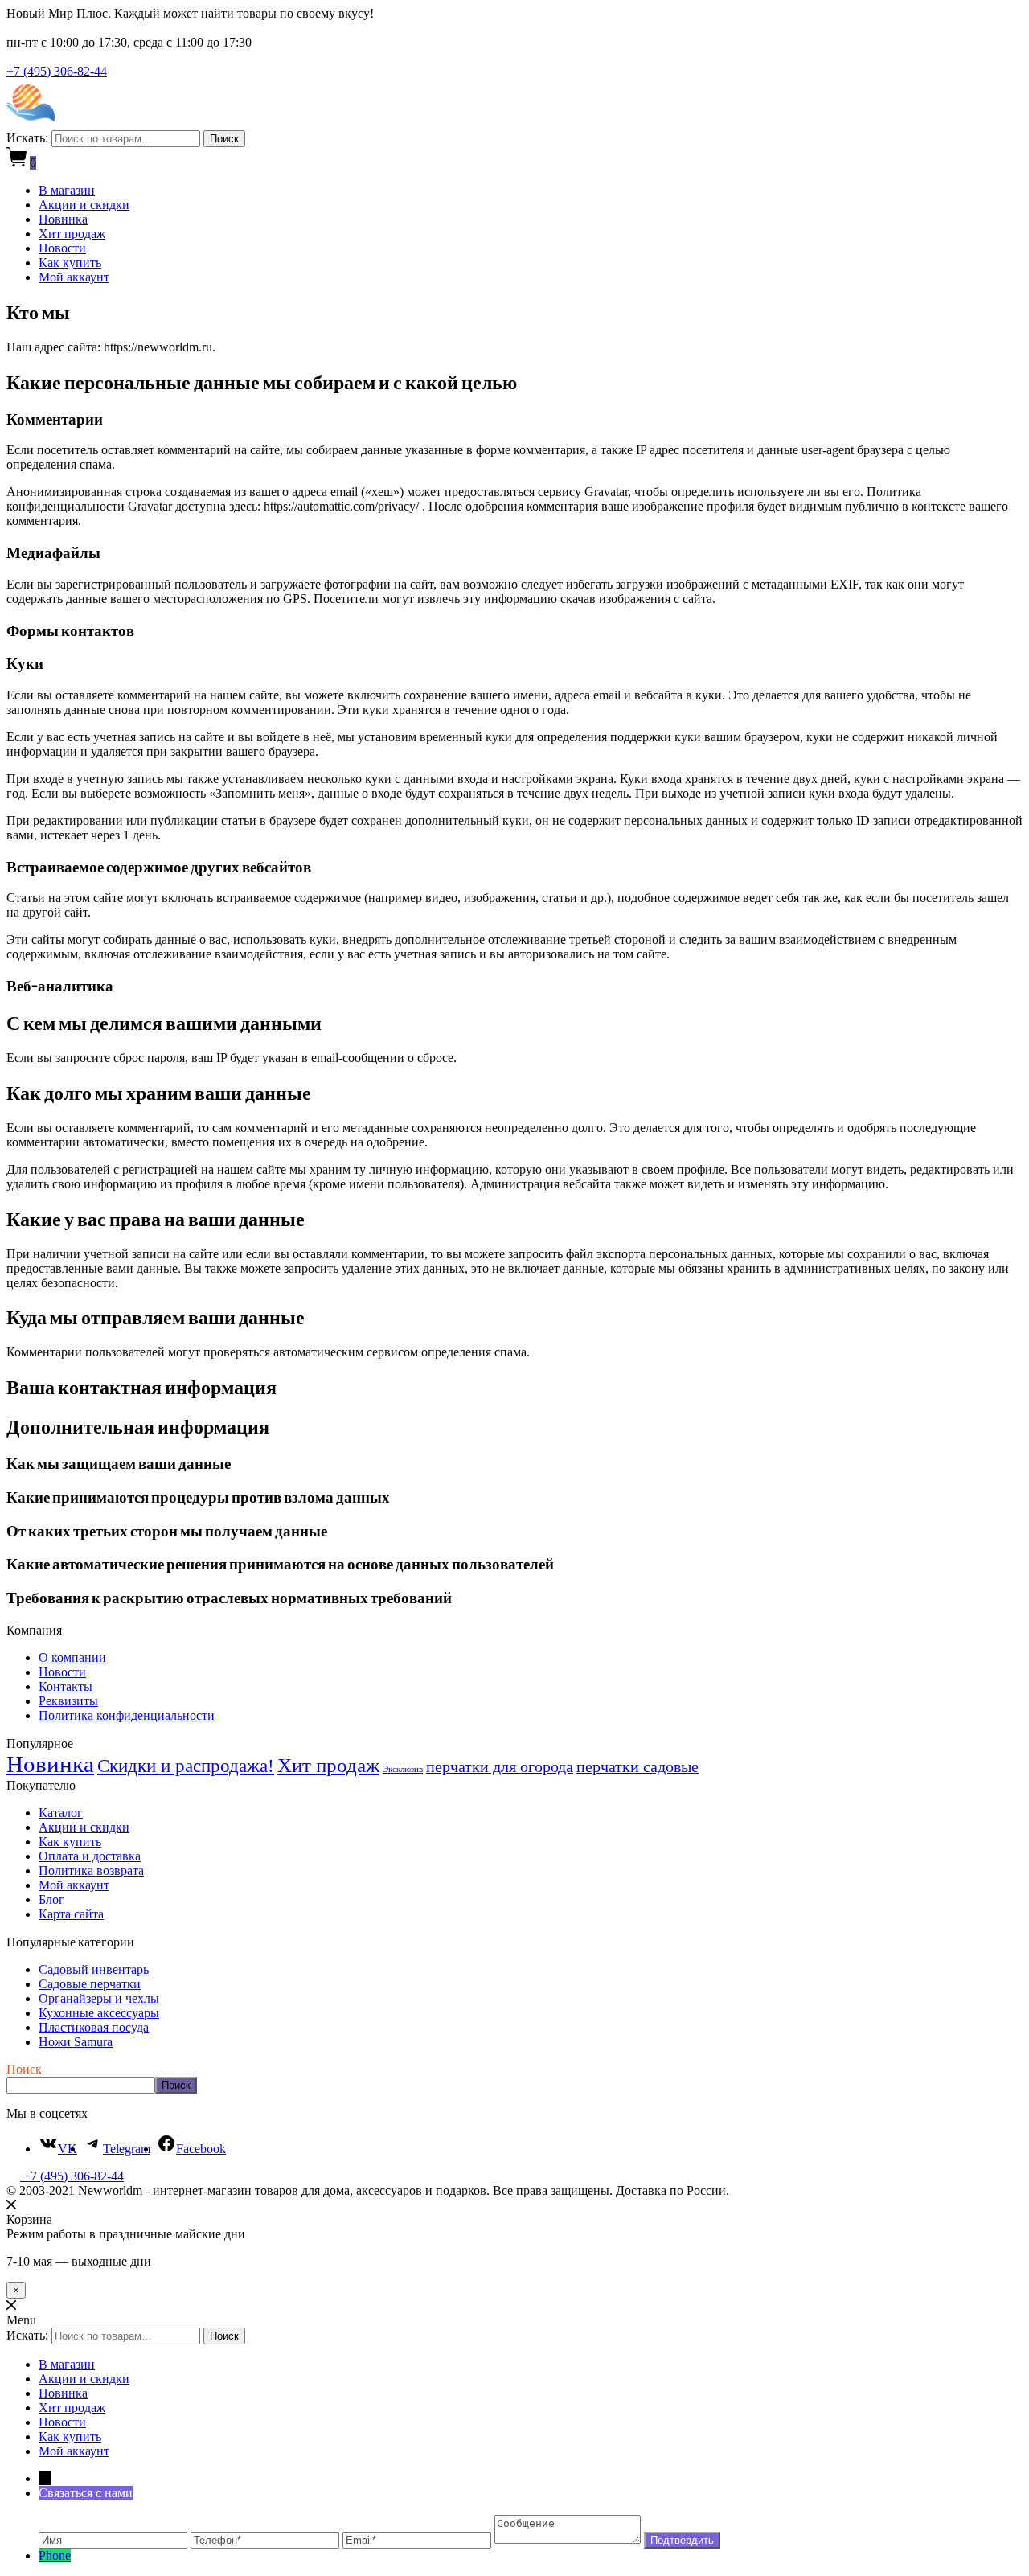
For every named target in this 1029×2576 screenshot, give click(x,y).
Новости (62, 248)
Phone (55, 2555)
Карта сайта (71, 1914)
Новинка (63, 219)
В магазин (67, 190)
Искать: (27, 138)
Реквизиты (68, 1701)
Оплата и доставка (90, 1856)
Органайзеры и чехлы (99, 1998)
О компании (72, 1657)
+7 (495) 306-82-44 (57, 71)
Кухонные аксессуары (99, 2013)
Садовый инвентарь (94, 1969)
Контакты (66, 1686)
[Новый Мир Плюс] (31, 123)
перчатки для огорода (500, 1766)
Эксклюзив (403, 1769)
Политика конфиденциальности (127, 1715)
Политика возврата (91, 1870)
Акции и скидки (84, 205)
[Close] (11, 2205)
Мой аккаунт (74, 277)
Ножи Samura (76, 2042)
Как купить (70, 263)
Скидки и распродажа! (186, 1766)
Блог (51, 1899)
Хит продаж (72, 234)
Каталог (61, 1813)
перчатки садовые (637, 1766)
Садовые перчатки (90, 1984)
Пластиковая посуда (94, 2027)
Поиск (224, 139)
